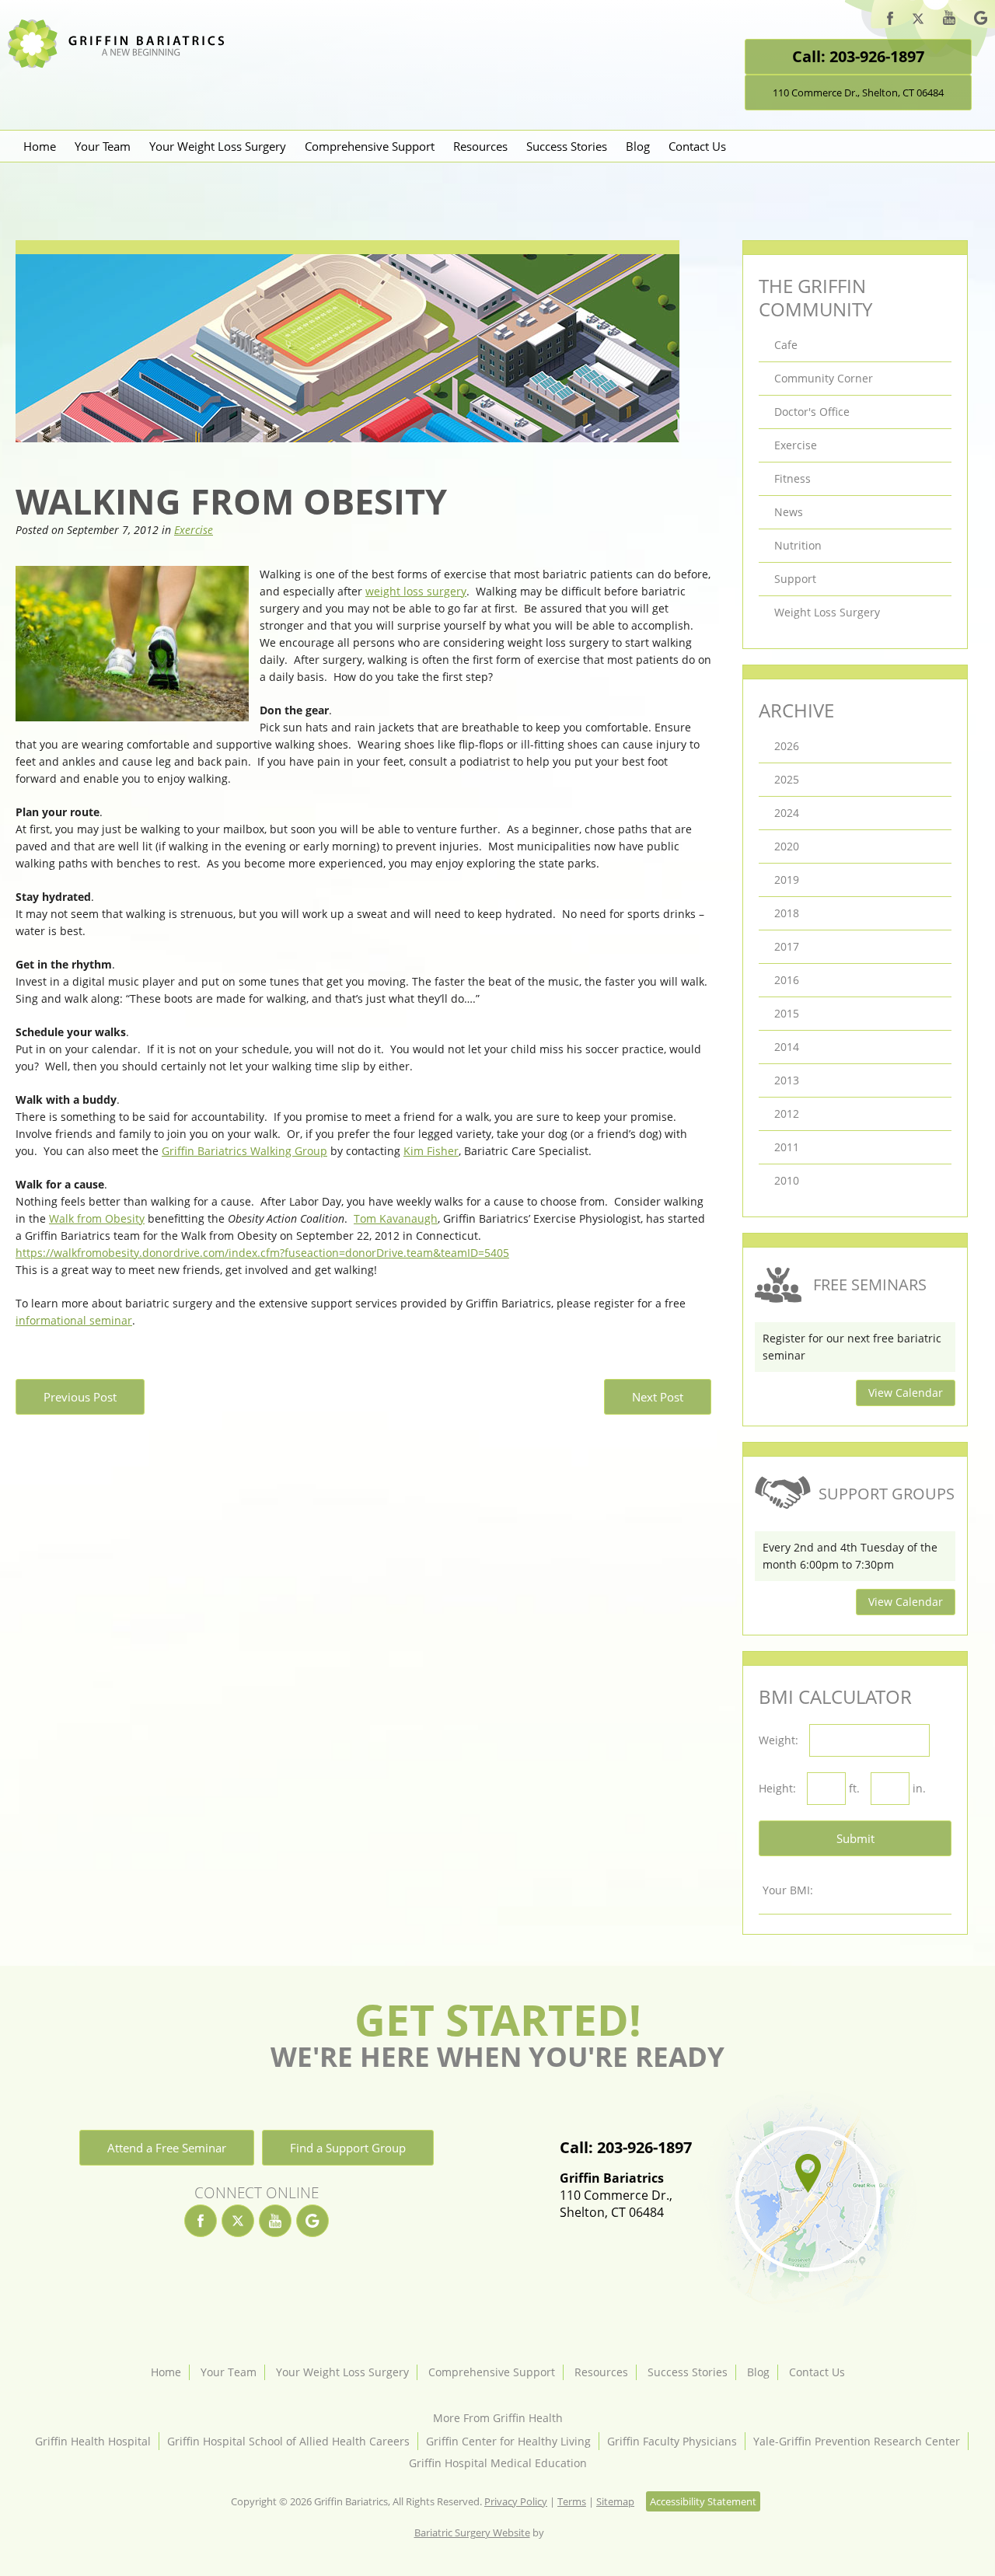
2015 (787, 1013)
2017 (787, 946)
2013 (787, 1080)
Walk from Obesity (97, 1218)
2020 (787, 846)
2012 (787, 1113)
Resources (480, 146)
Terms (572, 2501)
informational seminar (74, 1320)
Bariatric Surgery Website (472, 2532)
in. (919, 1788)
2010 (787, 1180)
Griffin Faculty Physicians (672, 2441)
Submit (855, 1838)
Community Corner (824, 378)
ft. (854, 1788)
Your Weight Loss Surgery (218, 146)
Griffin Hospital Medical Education (498, 2463)
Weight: (779, 1740)
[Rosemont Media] (564, 2532)
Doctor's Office (812, 412)
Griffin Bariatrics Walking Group (244, 1151)
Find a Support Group (348, 2148)
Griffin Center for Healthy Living (508, 2441)
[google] (981, 20)
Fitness (793, 478)
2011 (787, 1147)
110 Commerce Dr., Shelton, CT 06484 (858, 92)
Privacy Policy (516, 2501)
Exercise (194, 530)
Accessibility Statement (703, 2501)
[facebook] (890, 21)
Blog (638, 146)
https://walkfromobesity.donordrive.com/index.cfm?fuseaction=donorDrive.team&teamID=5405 (262, 1253)
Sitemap (615, 2501)
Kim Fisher (431, 1151)
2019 (787, 880)
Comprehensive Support (370, 146)
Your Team (103, 146)
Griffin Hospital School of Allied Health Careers (288, 2441)
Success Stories (567, 146)
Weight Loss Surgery (827, 612)
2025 (787, 779)
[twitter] (918, 21)
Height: (777, 1788)
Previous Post (80, 1397)
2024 (787, 813)
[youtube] (949, 20)
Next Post (658, 1397)
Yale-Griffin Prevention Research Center (857, 2441)
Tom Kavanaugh (396, 1218)
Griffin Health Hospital (93, 2441)
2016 (787, 980)
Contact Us (697, 146)
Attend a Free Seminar (167, 2148)
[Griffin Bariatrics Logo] (122, 64)
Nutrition (798, 545)
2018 (787, 913)
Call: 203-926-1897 (858, 56)
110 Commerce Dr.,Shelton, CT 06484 (616, 2195)
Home (40, 146)
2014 (787, 1047)
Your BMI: (788, 1890)
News (789, 512)
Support (795, 579)
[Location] (806, 2202)
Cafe (786, 345)
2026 (787, 746)
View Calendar (906, 1393)
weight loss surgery (416, 591)
